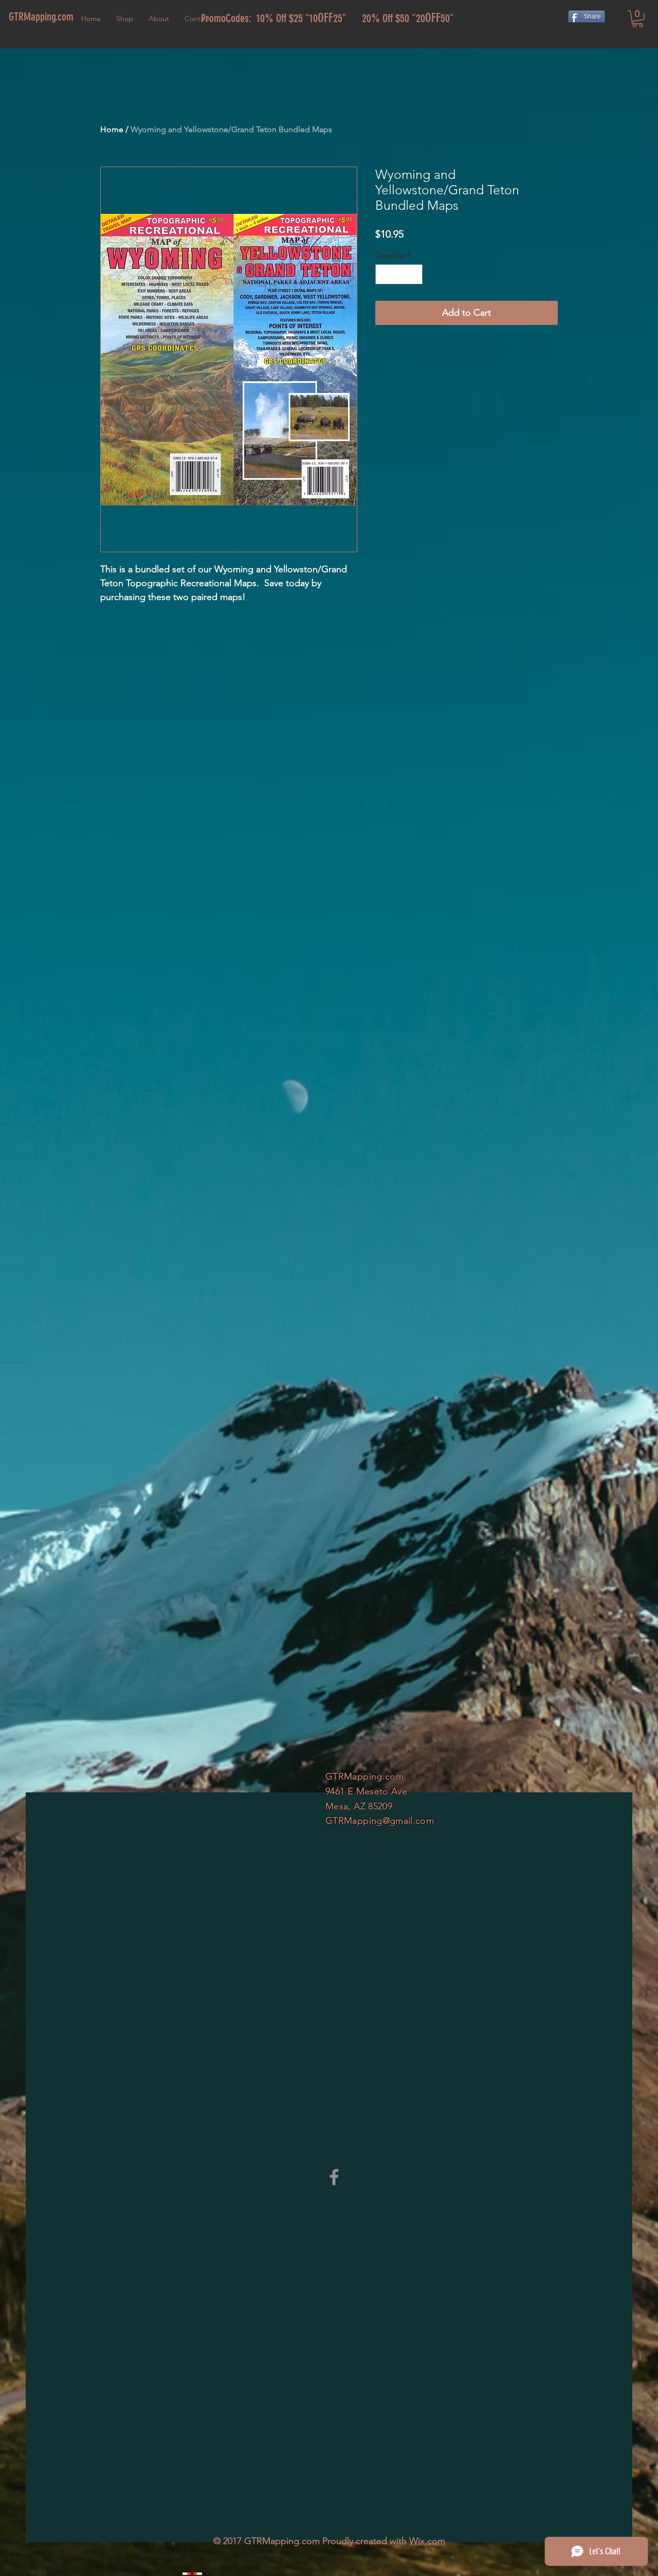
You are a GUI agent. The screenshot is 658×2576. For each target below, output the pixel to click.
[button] (638, 19)
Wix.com (427, 2541)
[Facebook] (334, 2177)
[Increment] (415, 274)
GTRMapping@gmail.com (380, 1821)
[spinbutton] (399, 274)
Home (112, 129)
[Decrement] (384, 274)
